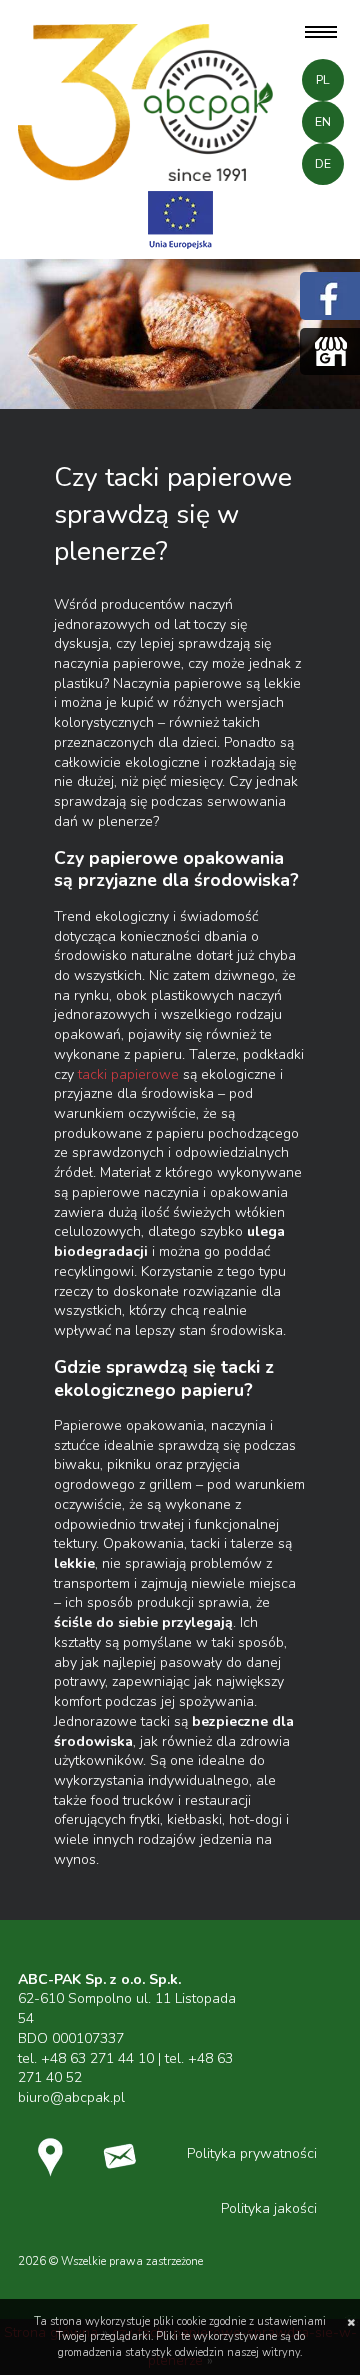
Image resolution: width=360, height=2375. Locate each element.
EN (323, 122)
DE (323, 164)
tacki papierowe (128, 1074)
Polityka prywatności (252, 2153)
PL (323, 80)
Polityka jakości (269, 2208)
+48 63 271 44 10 (97, 2058)
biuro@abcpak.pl (71, 2097)
